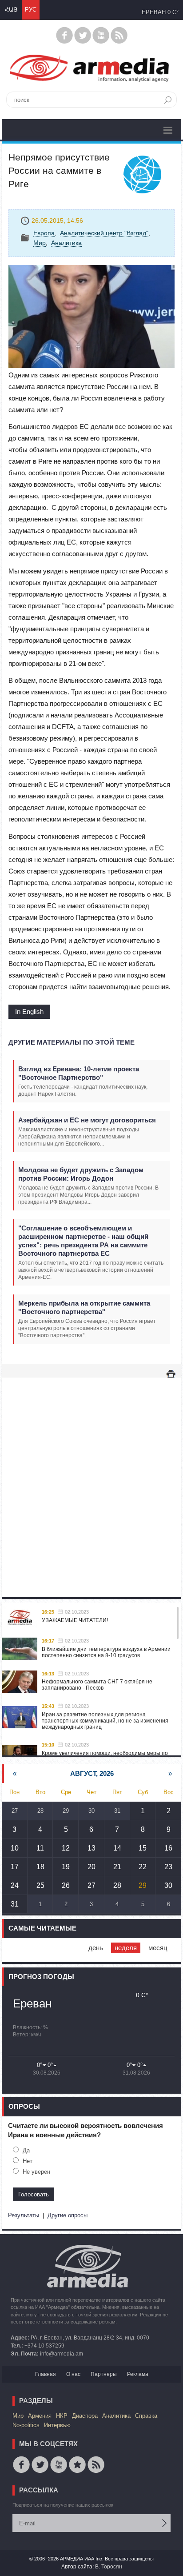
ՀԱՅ (11, 10)
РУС (31, 10)
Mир (40, 243)
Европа (44, 233)
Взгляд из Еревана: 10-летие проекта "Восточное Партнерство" (79, 1073)
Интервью (57, 2425)
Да (26, 2150)
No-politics (26, 2425)
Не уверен (36, 2172)
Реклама (138, 2374)
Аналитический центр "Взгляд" (104, 233)
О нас (73, 2374)
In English (29, 1012)
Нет (28, 2161)
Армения (40, 2416)
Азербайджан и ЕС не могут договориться (87, 1120)
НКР (62, 2416)
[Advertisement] (91, 1478)
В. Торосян (109, 2567)
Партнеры (104, 2374)
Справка (146, 2416)
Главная (46, 2374)
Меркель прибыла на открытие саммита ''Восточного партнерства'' (84, 1307)
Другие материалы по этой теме (72, 1042)
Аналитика (66, 243)
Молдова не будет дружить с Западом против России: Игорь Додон (81, 1174)
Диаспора (85, 2416)
